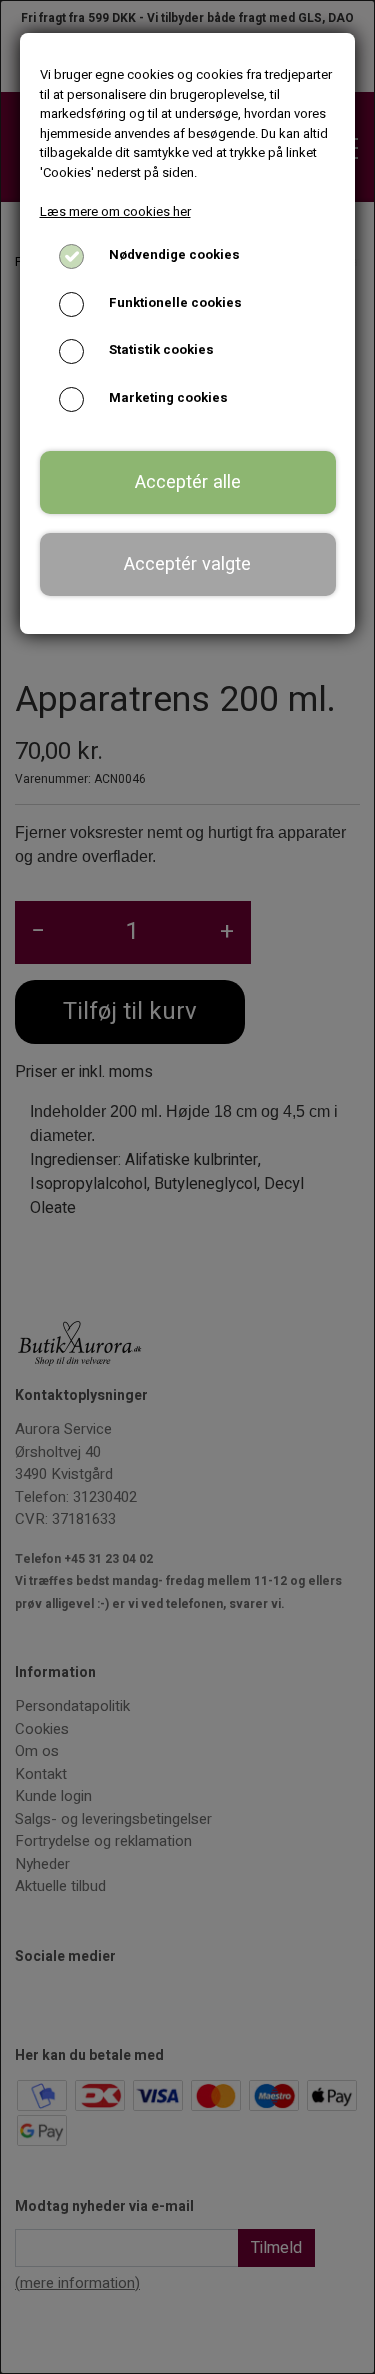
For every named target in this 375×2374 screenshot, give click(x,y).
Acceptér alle (188, 482)
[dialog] (187, 1187)
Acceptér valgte (187, 564)
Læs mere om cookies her (115, 211)
